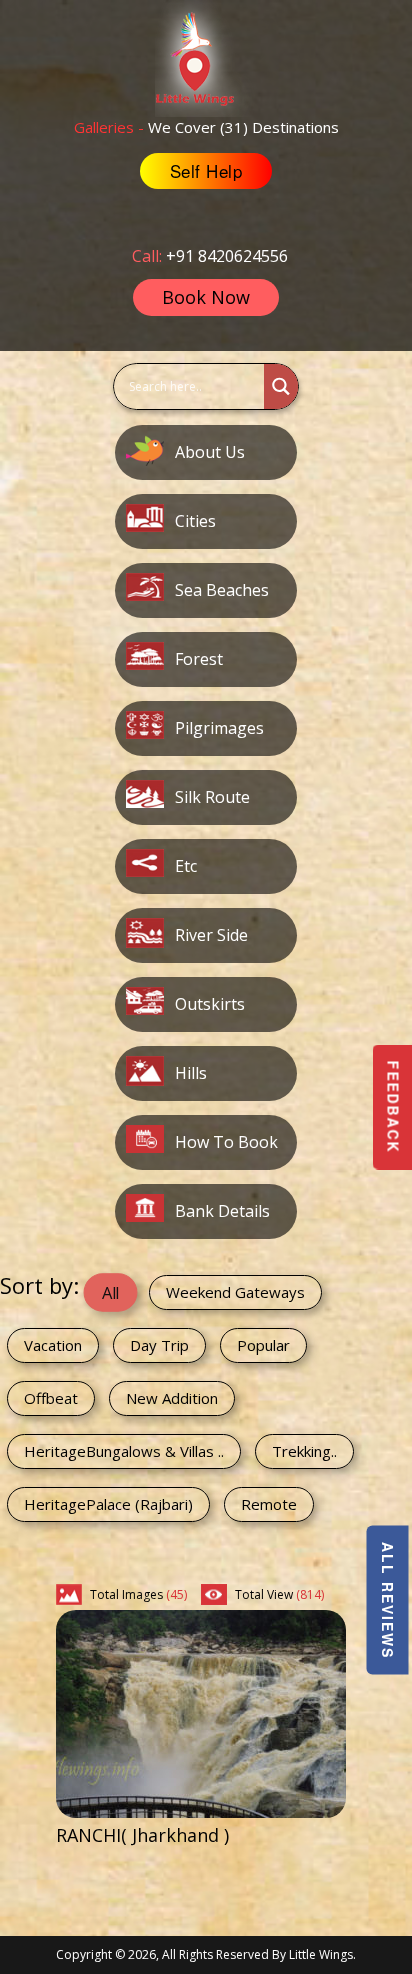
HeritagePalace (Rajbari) (108, 1504)
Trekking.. (304, 1451)
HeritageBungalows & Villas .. (124, 1451)
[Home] (206, 56)
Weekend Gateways (235, 1292)
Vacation (53, 1345)
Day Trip (159, 1345)
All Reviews (388, 1600)
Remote (269, 1504)
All (110, 1292)
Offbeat (51, 1398)
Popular (263, 1345)
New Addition (172, 1398)
